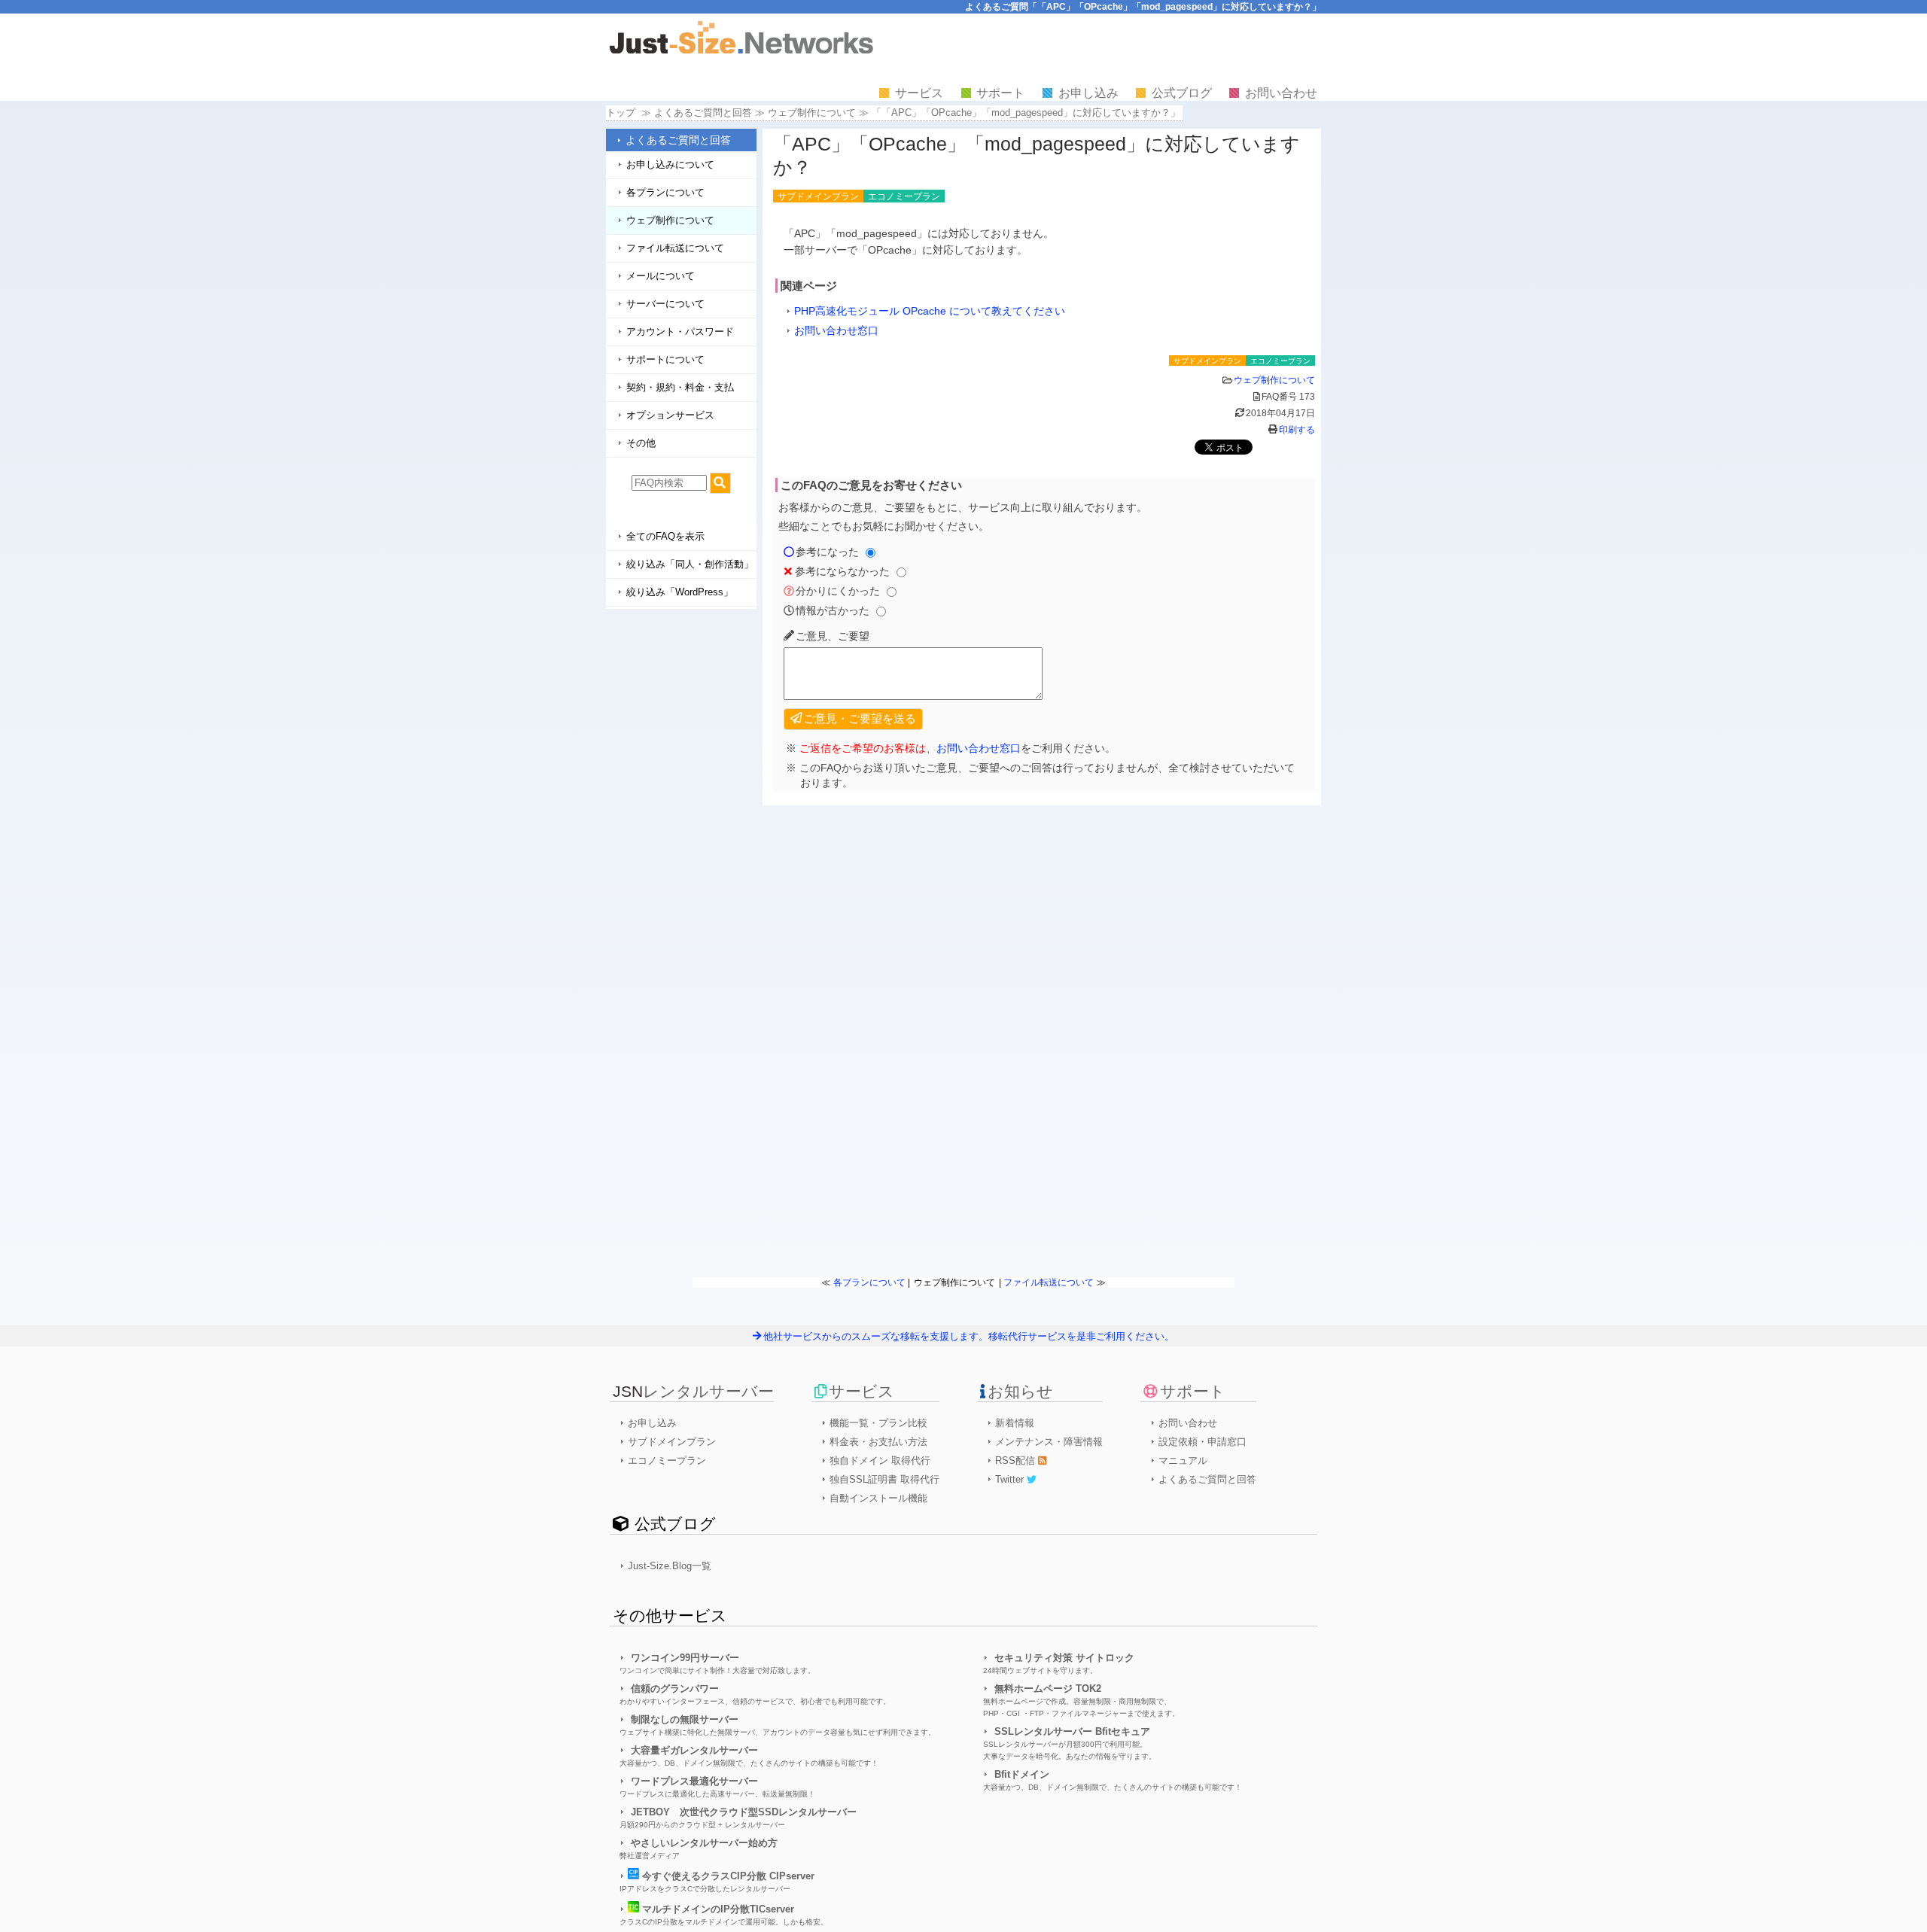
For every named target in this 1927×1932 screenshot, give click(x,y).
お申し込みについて (670, 164)
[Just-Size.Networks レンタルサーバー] (741, 50)
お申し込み (1088, 93)
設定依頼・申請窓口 (1202, 1442)
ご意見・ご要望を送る (860, 718)
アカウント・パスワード (680, 332)
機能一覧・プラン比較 (878, 1423)
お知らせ (1020, 1391)
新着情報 (1015, 1423)
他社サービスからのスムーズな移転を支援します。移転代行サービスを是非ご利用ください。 (968, 1336)
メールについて (661, 276)
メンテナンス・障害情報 (1049, 1442)
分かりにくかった (838, 591)
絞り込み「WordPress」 (680, 592)
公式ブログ (1182, 93)
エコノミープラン (667, 1460)
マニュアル (1183, 1460)
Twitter (1011, 1479)
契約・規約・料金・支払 (680, 387)
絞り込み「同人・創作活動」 (690, 564)
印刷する (1297, 430)
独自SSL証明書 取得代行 (884, 1479)
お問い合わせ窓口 (836, 330)
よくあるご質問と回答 (678, 140)
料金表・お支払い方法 (878, 1442)
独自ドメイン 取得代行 (880, 1460)
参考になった (827, 552)
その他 (641, 443)
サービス (919, 93)
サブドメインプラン (672, 1442)
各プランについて (665, 192)
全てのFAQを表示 (665, 536)
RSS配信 (1017, 1460)
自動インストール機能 (878, 1498)
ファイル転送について (675, 248)
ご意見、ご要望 (833, 636)
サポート (1000, 93)
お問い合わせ (1281, 93)
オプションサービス (670, 415)
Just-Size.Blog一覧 (670, 1566)
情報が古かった (833, 610)
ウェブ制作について (812, 113)
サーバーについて (665, 304)
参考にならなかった (842, 571)
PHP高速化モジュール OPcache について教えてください (930, 311)
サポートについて (665, 359)
